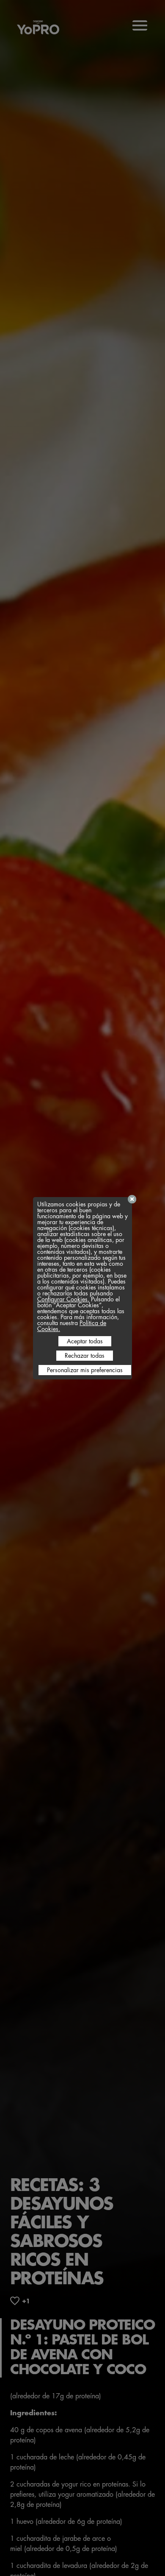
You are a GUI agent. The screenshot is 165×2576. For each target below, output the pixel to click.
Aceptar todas (85, 1341)
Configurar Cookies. (63, 1299)
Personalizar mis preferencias (85, 1370)
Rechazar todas (85, 1356)
